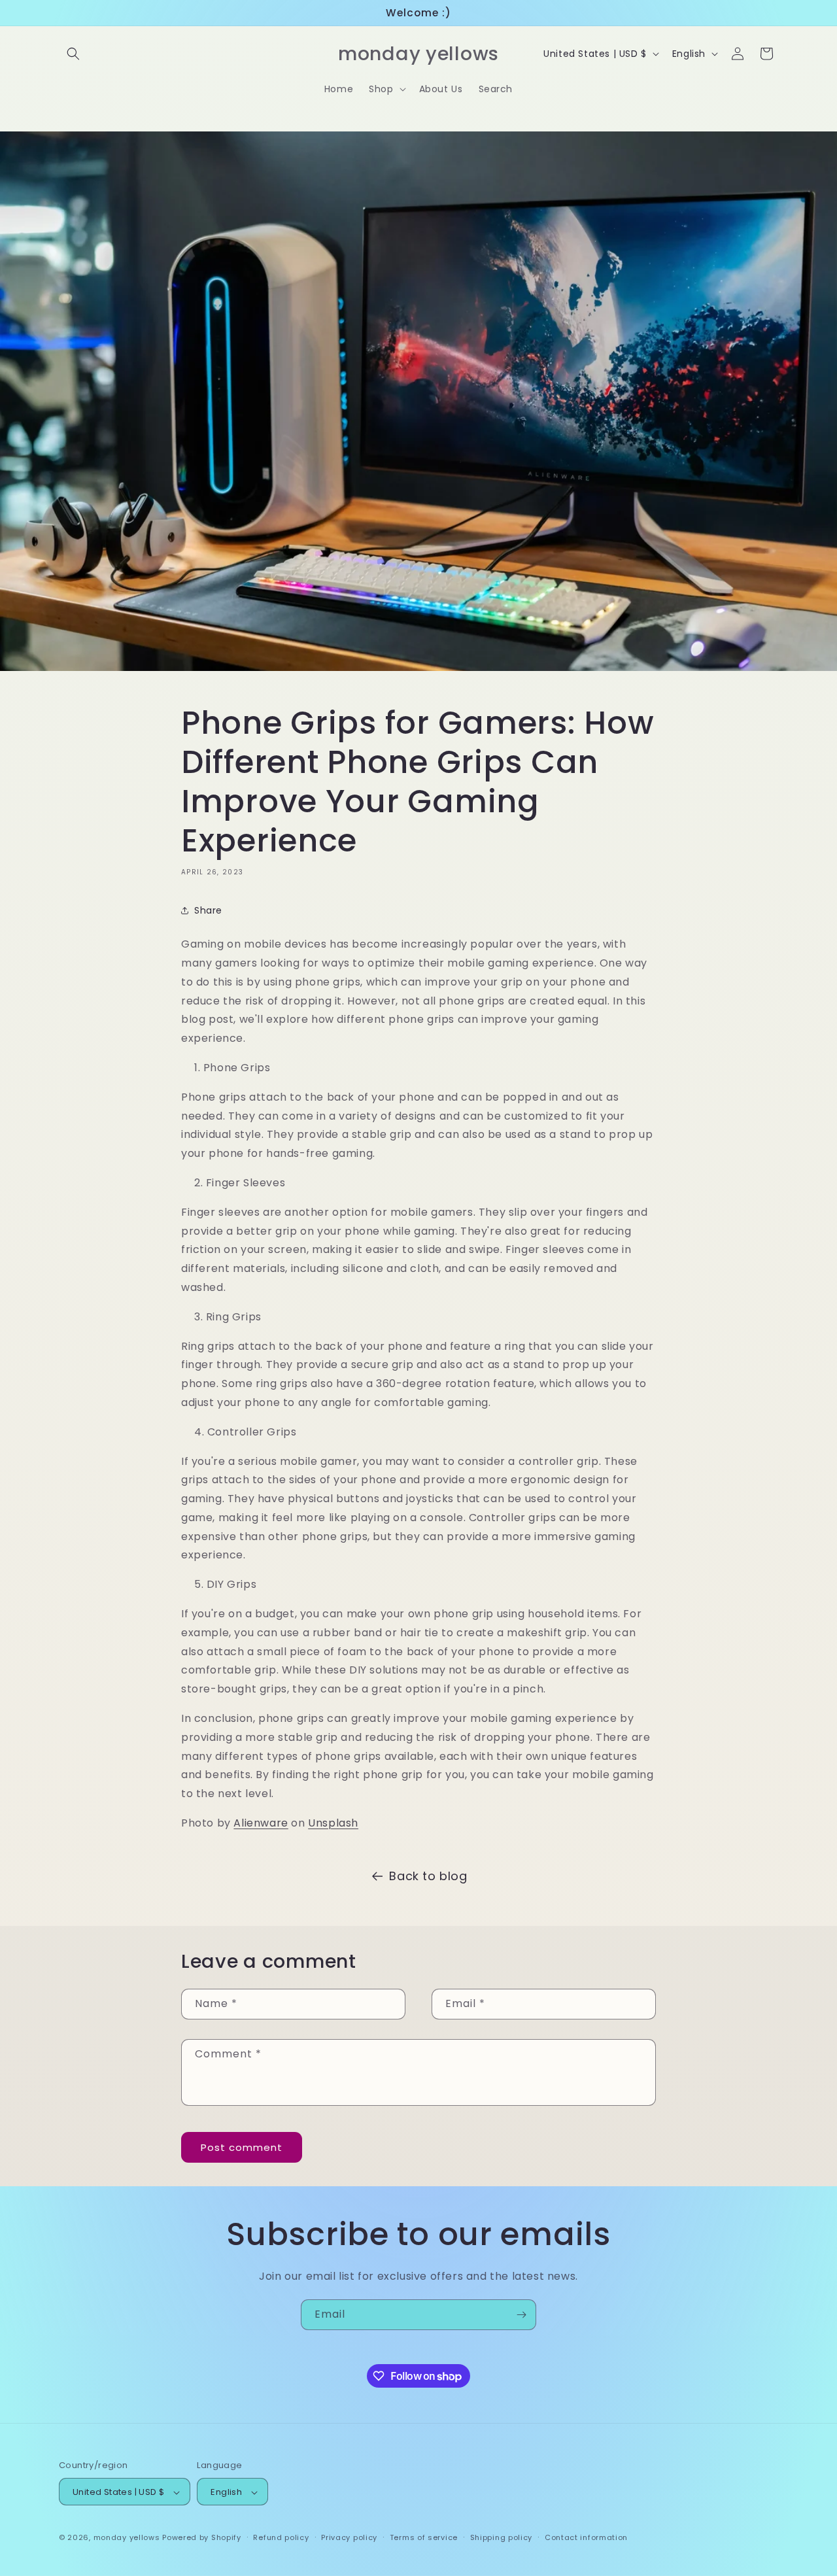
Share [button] (208, 910)
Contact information (586, 2537)
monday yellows (127, 2538)
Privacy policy (349, 2537)
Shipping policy (502, 2537)
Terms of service (424, 2537)
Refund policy (281, 2537)
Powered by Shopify (202, 2538)
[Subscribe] (521, 2315)
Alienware (261, 1823)
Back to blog (428, 1876)
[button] (73, 54)
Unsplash (333, 1823)
